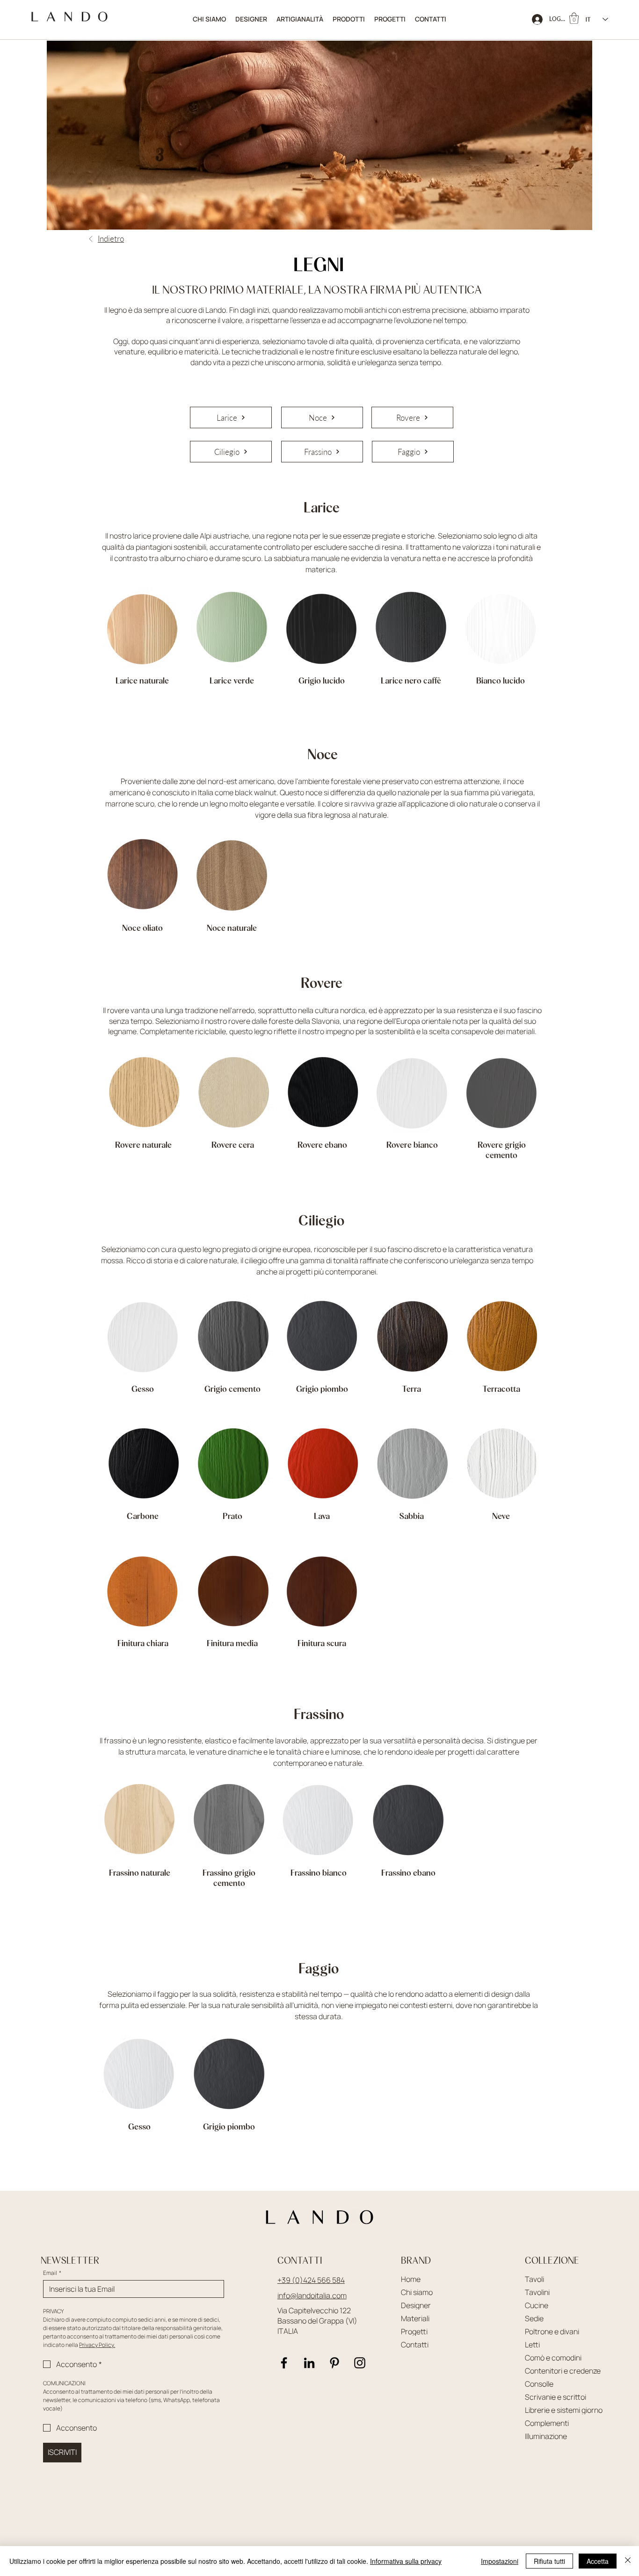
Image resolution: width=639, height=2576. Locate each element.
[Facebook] (284, 2363)
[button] (349, 19)
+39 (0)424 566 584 (311, 2280)
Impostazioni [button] (500, 2561)
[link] (574, 18)
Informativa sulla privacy (406, 2561)
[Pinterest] (334, 2363)
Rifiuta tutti (549, 2561)
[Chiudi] (628, 2561)
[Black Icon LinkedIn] (309, 2363)
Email (52, 2273)
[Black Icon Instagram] (360, 2363)
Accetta (598, 2561)
